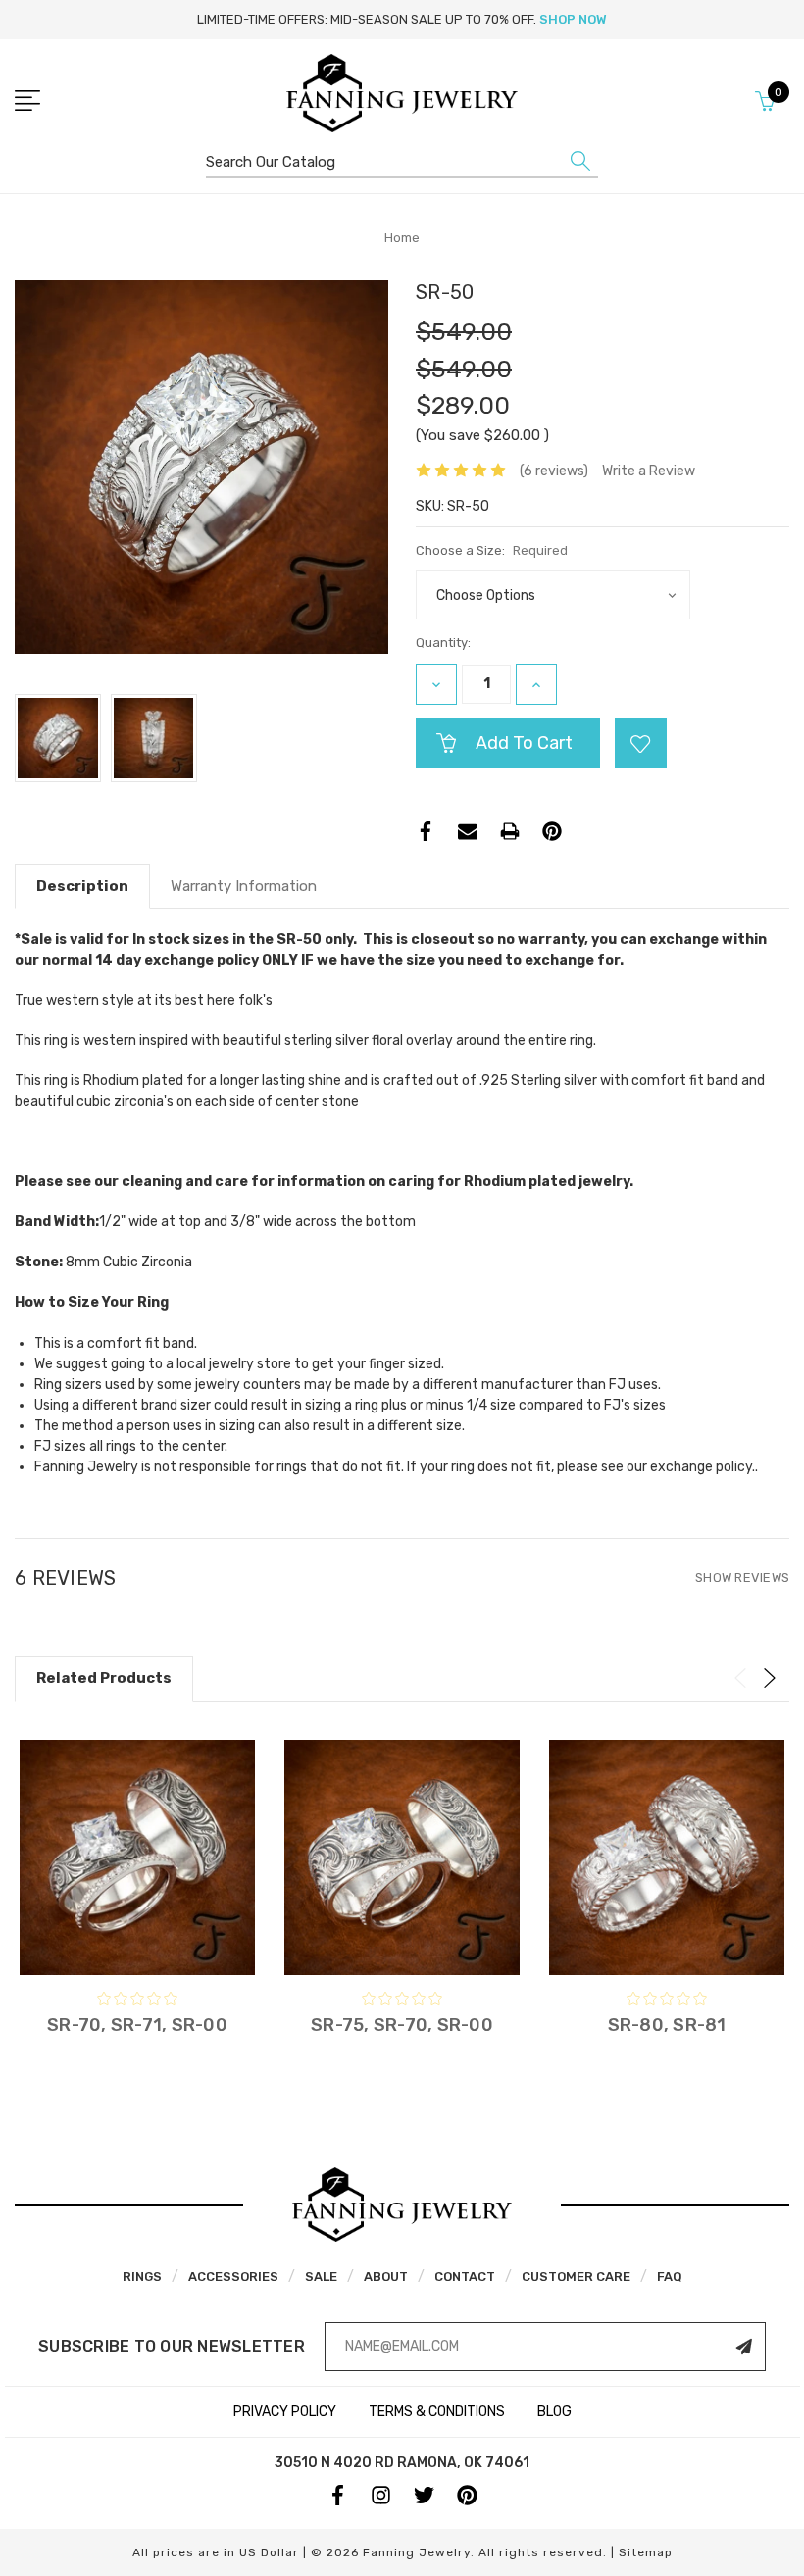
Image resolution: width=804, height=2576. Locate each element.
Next (770, 1678)
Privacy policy (285, 2412)
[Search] (580, 166)
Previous (740, 1678)
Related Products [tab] (104, 1678)
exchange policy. (703, 1467)
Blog (554, 2412)
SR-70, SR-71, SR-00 (137, 2025)
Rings (142, 2277)
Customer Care (576, 2277)
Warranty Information (244, 886)
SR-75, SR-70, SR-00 (402, 2025)
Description (82, 886)
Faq (670, 2277)
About (386, 2277)
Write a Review (649, 471)
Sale (321, 2277)
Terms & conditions (437, 2412)
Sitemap (646, 2552)
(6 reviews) (554, 471)
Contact (465, 2277)
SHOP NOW (573, 19)
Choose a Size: (492, 550)
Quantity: (443, 643)
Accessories (233, 2277)
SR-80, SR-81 (667, 2025)
